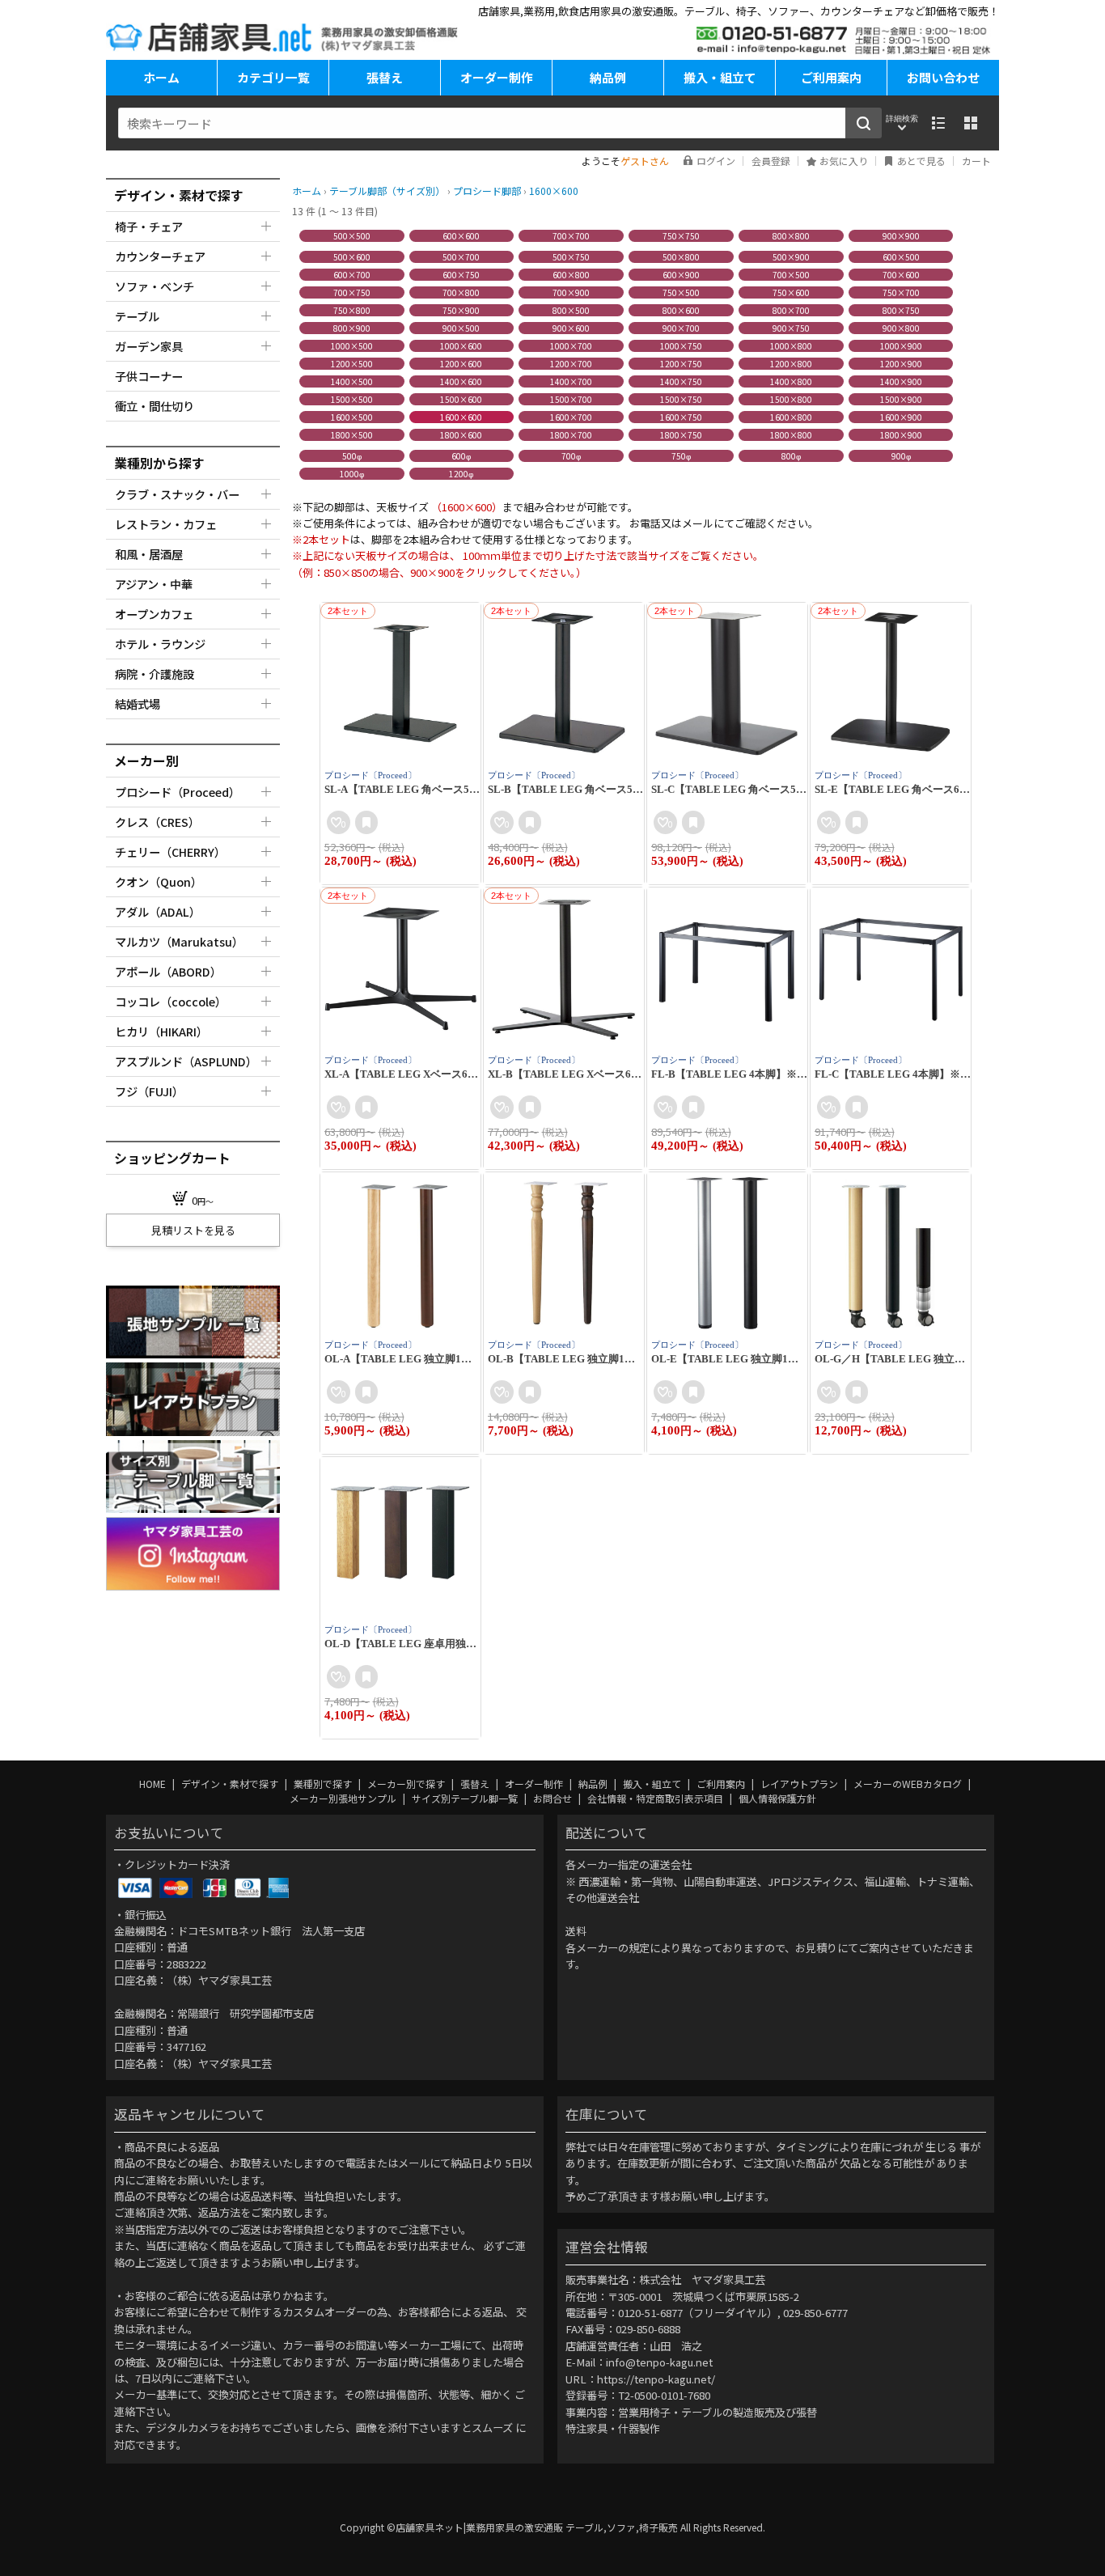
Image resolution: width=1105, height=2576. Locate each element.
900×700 (681, 328)
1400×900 (901, 381)
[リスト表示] (938, 123)
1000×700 (571, 346)
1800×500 (352, 435)
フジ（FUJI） (149, 1091)
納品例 (608, 77)
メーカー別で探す (407, 1784)
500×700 (461, 257)
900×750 (791, 328)
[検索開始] (864, 123)
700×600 (901, 275)
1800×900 (901, 435)
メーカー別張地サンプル (344, 1798)
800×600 (681, 310)
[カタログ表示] (971, 123)
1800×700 (571, 435)
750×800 (352, 310)
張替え (385, 77)
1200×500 (352, 364)
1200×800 (791, 364)
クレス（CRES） (157, 822)
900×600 (571, 328)
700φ (571, 456)
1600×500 (352, 417)
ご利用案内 (831, 77)
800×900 (352, 328)
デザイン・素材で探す (231, 1784)
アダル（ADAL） (158, 911)
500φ (352, 456)
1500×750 (681, 399)
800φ (791, 456)
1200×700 (571, 364)
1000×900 (901, 346)
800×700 (791, 310)
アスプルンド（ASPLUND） (186, 1061)
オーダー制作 (497, 77)
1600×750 (681, 417)
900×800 (901, 328)
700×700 (571, 236)
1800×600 (461, 435)
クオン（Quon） (159, 881)
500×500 (352, 236)
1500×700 (571, 399)
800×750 (901, 310)
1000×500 (352, 346)
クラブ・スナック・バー (177, 494)
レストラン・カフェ (166, 524)
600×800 (571, 275)
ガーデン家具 (149, 346)
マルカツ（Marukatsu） (179, 941)
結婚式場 (138, 703)
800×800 (791, 236)
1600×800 (791, 417)
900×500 (461, 328)
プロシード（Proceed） (178, 792)
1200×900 (901, 364)
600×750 (461, 275)
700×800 (461, 292)
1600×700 (571, 417)
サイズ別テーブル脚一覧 (466, 1798)
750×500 (681, 292)
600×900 (681, 275)
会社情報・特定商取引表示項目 (656, 1798)
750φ (681, 456)
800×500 (571, 310)
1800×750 (681, 435)
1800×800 (791, 435)
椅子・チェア (149, 226)
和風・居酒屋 (149, 554)
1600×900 (901, 417)
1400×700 (571, 381)
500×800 (681, 257)
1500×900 (901, 399)
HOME (154, 1784)
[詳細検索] (902, 123)
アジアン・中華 (154, 584)
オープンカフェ (154, 614)
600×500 (901, 257)
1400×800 (791, 381)
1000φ (352, 474)
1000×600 (461, 346)
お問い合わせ (943, 77)
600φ (461, 456)
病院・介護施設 (155, 674)
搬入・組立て (720, 77)
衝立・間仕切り (155, 406)
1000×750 (681, 346)
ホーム (161, 77)
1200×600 (461, 364)
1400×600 (461, 381)
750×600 (791, 292)
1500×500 (352, 399)
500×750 (571, 257)
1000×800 (791, 346)
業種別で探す (324, 1784)
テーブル (137, 316)
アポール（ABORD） (168, 971)
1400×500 (352, 381)
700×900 (571, 292)
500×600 (352, 257)
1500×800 (791, 399)
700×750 (352, 292)
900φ (901, 456)
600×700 (352, 275)
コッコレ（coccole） (171, 1001)
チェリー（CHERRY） (170, 852)
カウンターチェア (160, 256)
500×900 (791, 257)
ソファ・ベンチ (155, 286)
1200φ (461, 474)
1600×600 (461, 417)
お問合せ (554, 1798)
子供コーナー (149, 376)
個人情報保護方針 (777, 1798)
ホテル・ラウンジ (160, 644)
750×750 (681, 236)
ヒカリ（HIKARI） (161, 1031)
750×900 (461, 310)
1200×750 (681, 364)
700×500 (791, 275)
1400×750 (681, 381)
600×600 (461, 236)
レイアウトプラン (800, 1784)
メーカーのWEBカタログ (909, 1784)
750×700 (901, 292)
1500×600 (461, 399)
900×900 (901, 236)
